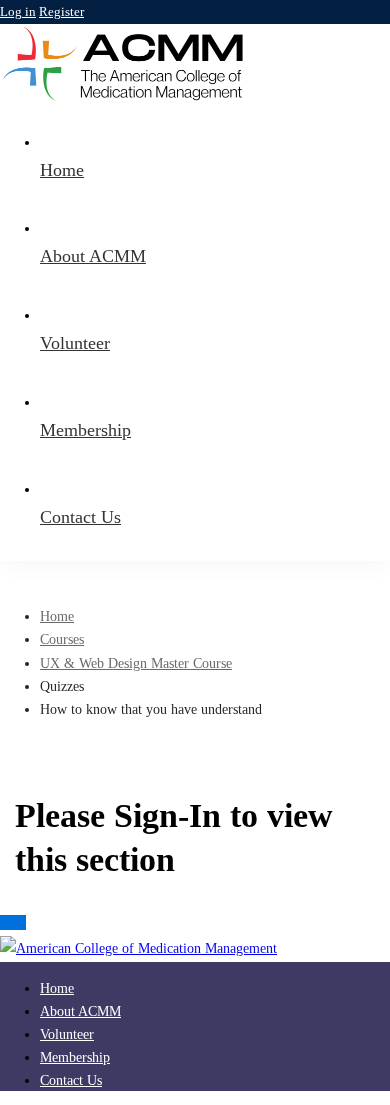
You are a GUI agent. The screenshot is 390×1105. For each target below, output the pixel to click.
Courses (62, 639)
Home (57, 616)
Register (61, 11)
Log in (18, 11)
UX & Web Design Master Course (136, 663)
